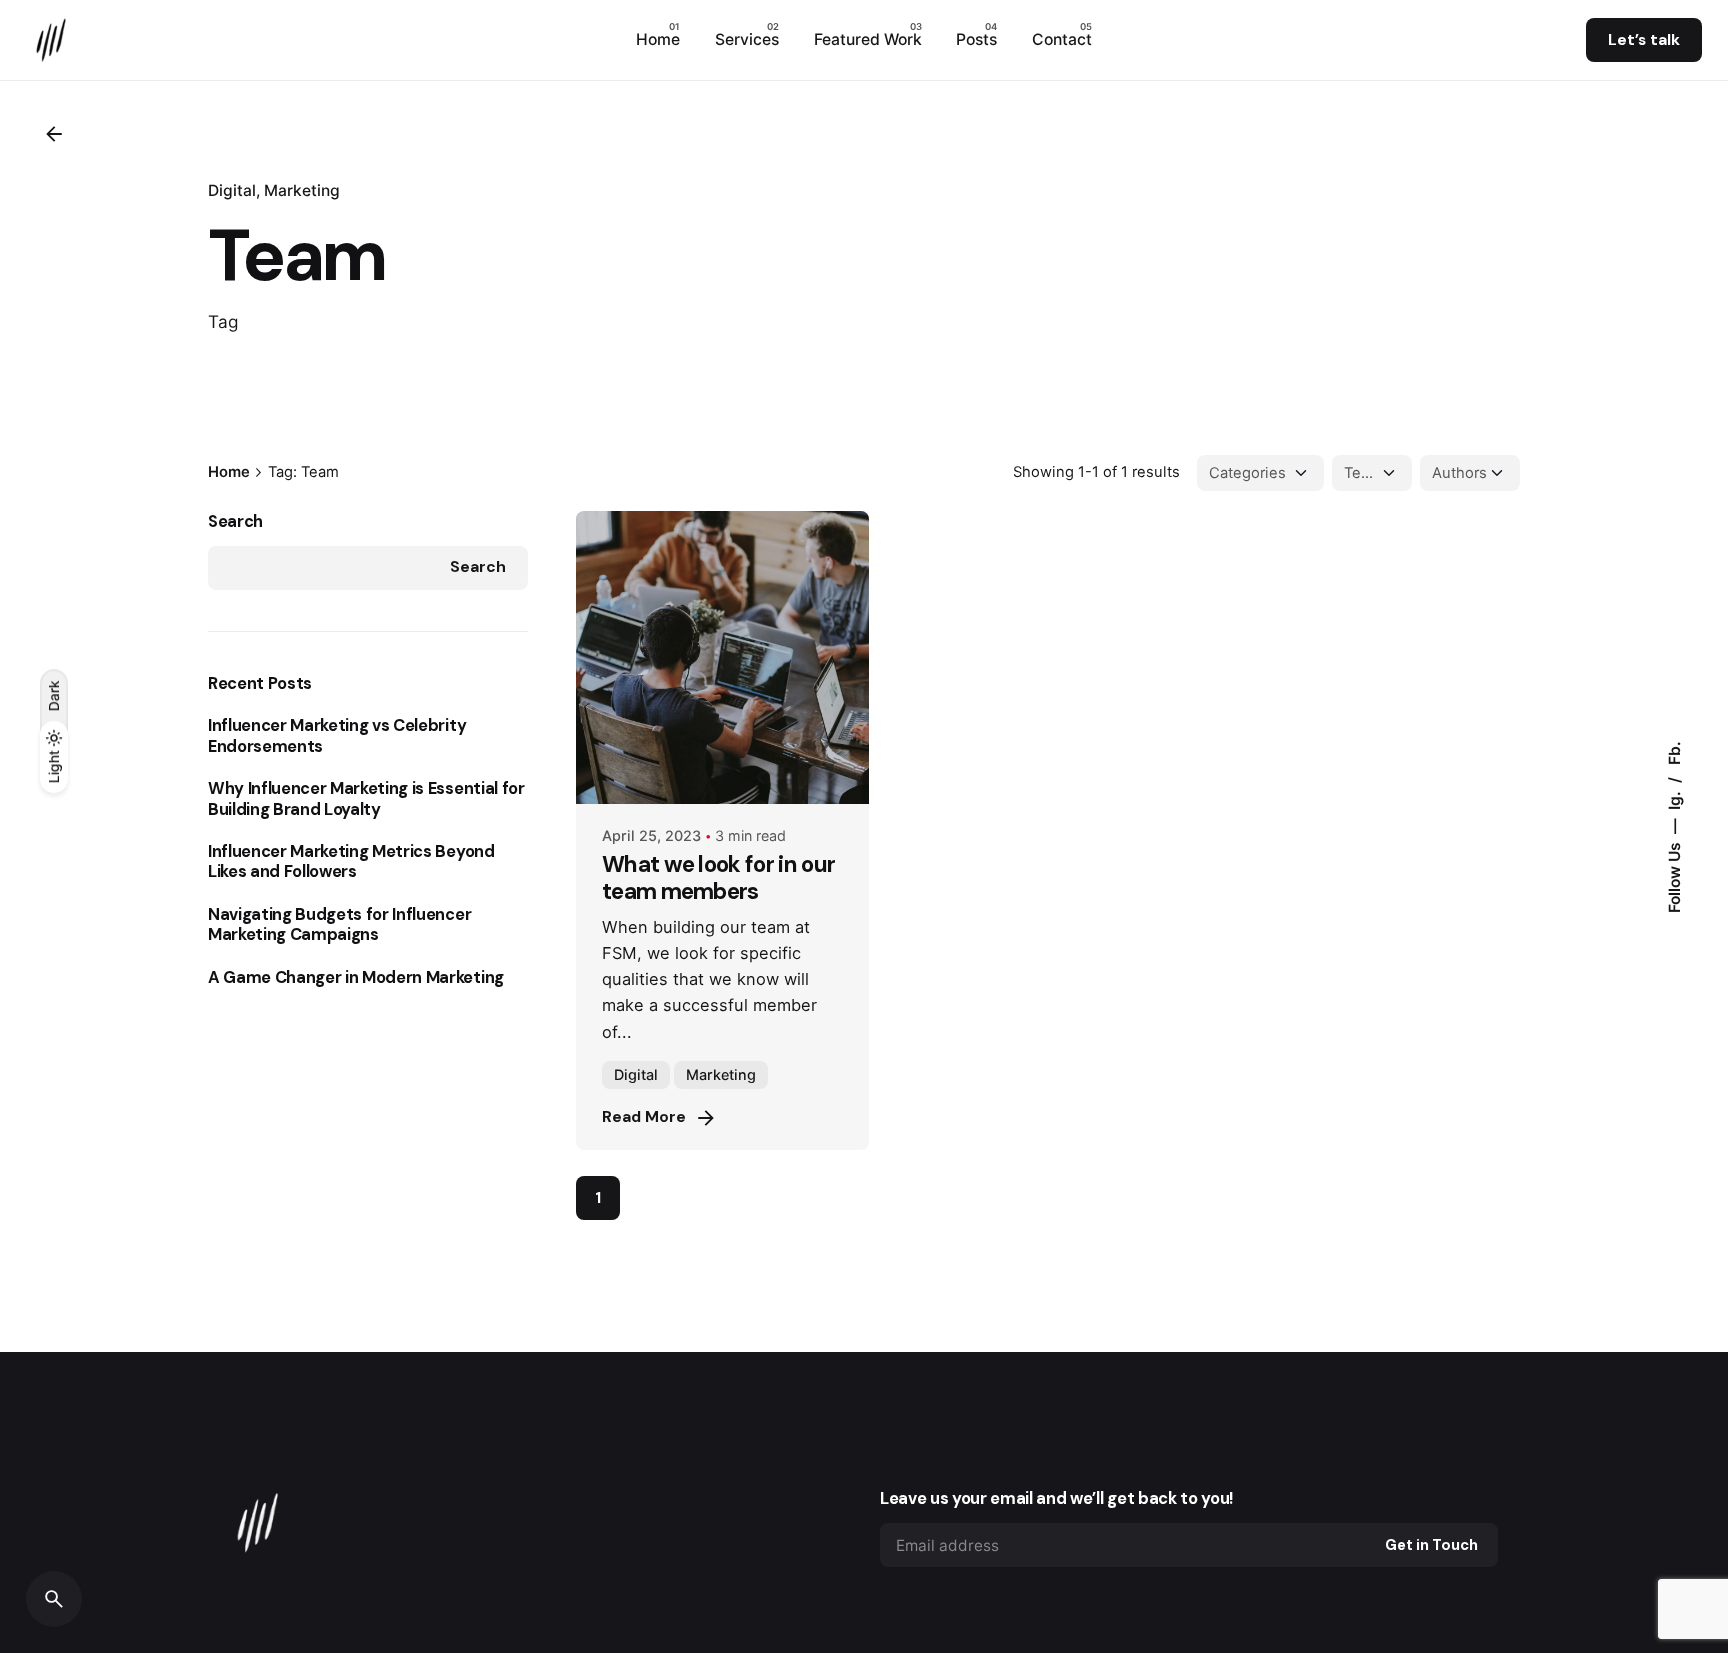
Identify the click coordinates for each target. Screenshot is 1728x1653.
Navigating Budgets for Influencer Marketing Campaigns (339, 925)
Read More (644, 1117)
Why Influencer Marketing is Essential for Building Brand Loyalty (366, 799)
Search (235, 521)
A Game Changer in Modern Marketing (356, 977)
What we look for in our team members (718, 878)
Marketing (302, 190)
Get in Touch (1431, 1545)
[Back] (54, 134)
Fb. (1674, 753)
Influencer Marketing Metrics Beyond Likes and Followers (351, 862)
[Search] (54, 1599)
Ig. (1674, 798)
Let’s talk (1644, 40)
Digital (232, 190)
